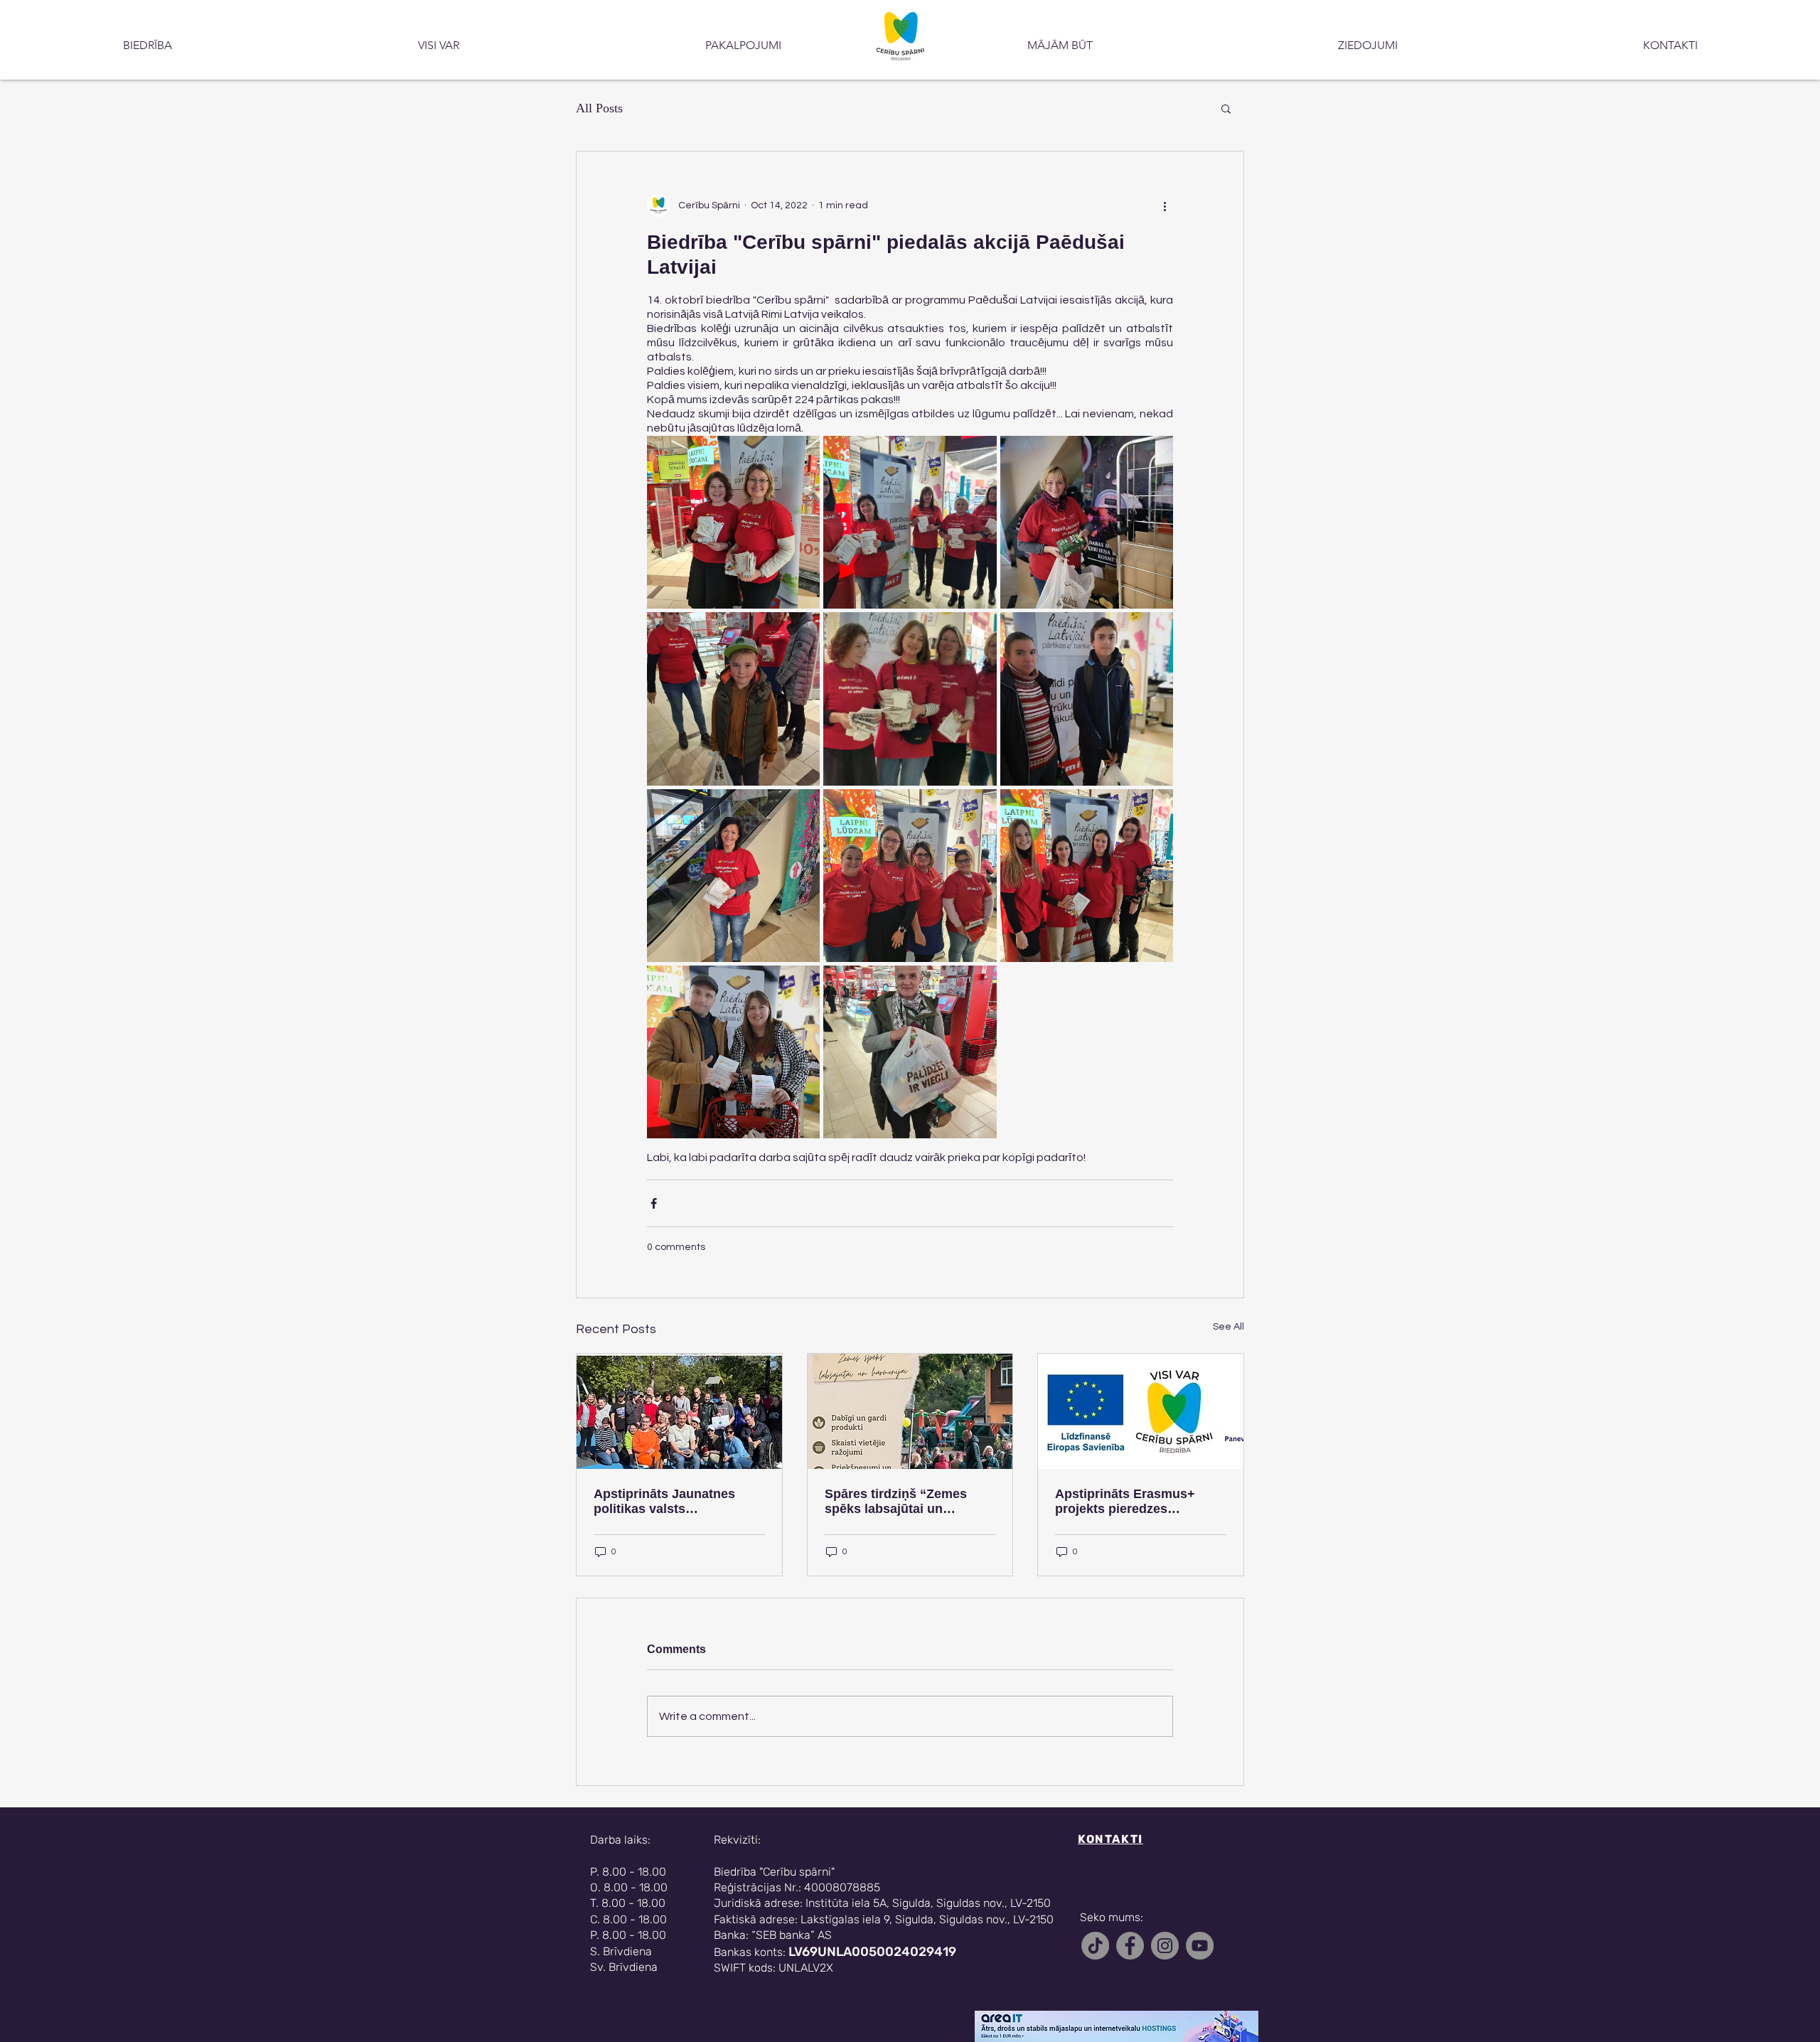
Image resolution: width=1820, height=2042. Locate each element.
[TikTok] (1095, 1946)
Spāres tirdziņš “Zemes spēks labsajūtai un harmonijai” (896, 1502)
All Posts (599, 108)
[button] (1226, 108)
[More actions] (1165, 205)
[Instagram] (1165, 1946)
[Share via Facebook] (654, 1203)
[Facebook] (1130, 1946)
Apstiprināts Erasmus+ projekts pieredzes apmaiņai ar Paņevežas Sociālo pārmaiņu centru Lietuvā (1130, 1502)
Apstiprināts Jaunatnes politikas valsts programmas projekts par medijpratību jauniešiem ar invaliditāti (675, 1502)
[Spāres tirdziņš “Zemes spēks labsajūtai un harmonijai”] (910, 1411)
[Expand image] (733, 522)
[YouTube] (1200, 1946)
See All (1228, 1327)
